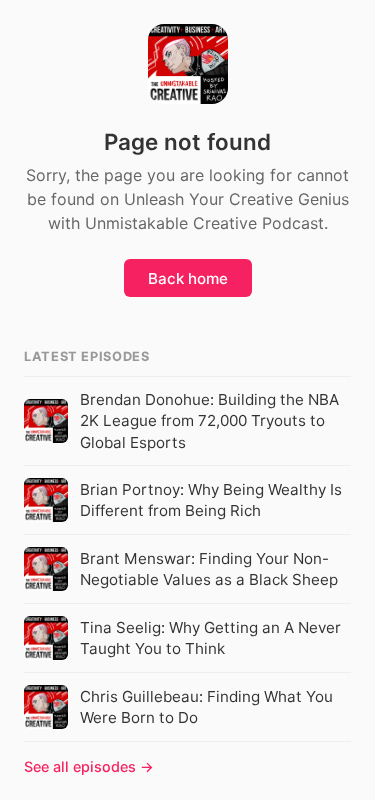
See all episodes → (89, 766)
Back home (188, 278)
